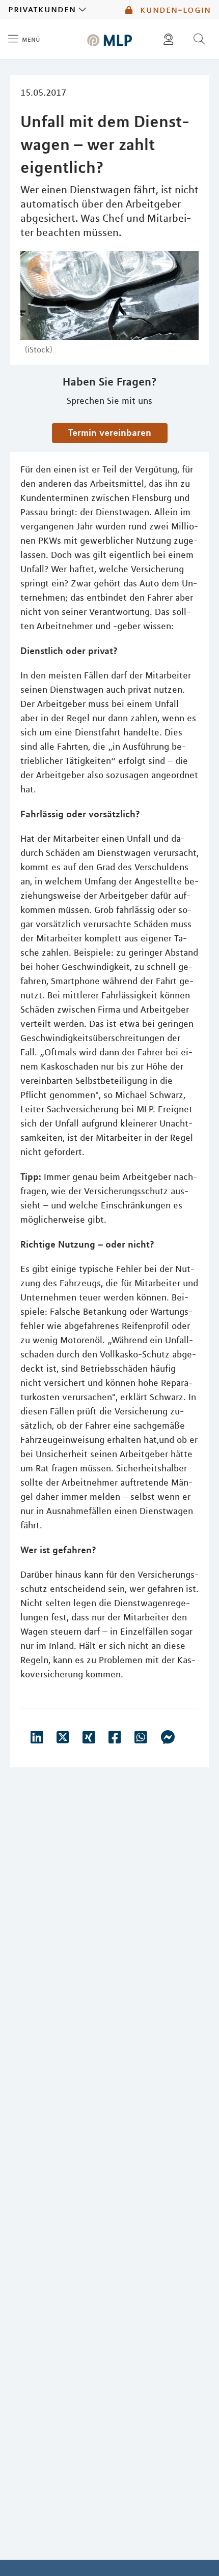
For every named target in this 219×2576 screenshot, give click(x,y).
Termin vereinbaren (110, 432)
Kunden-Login (174, 10)
